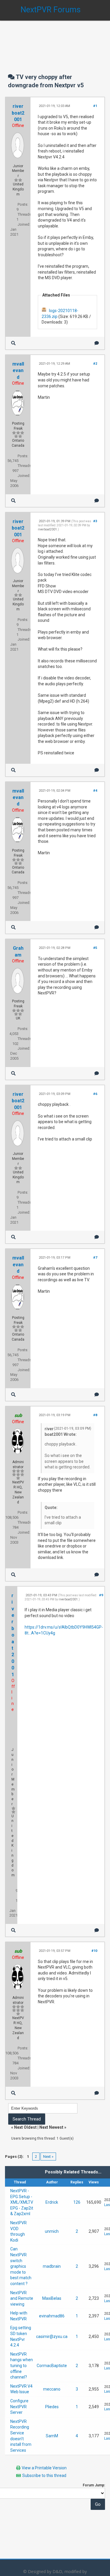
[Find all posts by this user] (13, 343)
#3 (95, 521)
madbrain (52, 2266)
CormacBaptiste (52, 2366)
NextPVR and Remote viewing (22, 2298)
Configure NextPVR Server (19, 2407)
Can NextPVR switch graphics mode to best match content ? (21, 2266)
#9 (101, 1595)
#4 (95, 791)
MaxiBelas (52, 2298)
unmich (52, 2231)
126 (77, 2202)
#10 (94, 1951)
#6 (95, 1094)
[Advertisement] (55, 41)
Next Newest (51, 2127)
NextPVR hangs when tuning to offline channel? (22, 2366)
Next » (48, 2157)
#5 (95, 948)
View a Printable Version (44, 2468)
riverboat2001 (18, 113)
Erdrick (52, 2202)
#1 (95, 106)
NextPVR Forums (51, 10)
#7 (95, 1258)
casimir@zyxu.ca (52, 2337)
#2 (95, 364)
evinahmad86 (52, 2316)
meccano (52, 2389)
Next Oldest (25, 2127)
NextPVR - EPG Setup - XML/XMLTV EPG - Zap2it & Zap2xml (22, 2202)
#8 (95, 1415)
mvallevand (18, 371)
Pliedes (52, 2407)
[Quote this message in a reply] (97, 343)
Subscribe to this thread (44, 2475)
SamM (52, 2436)
